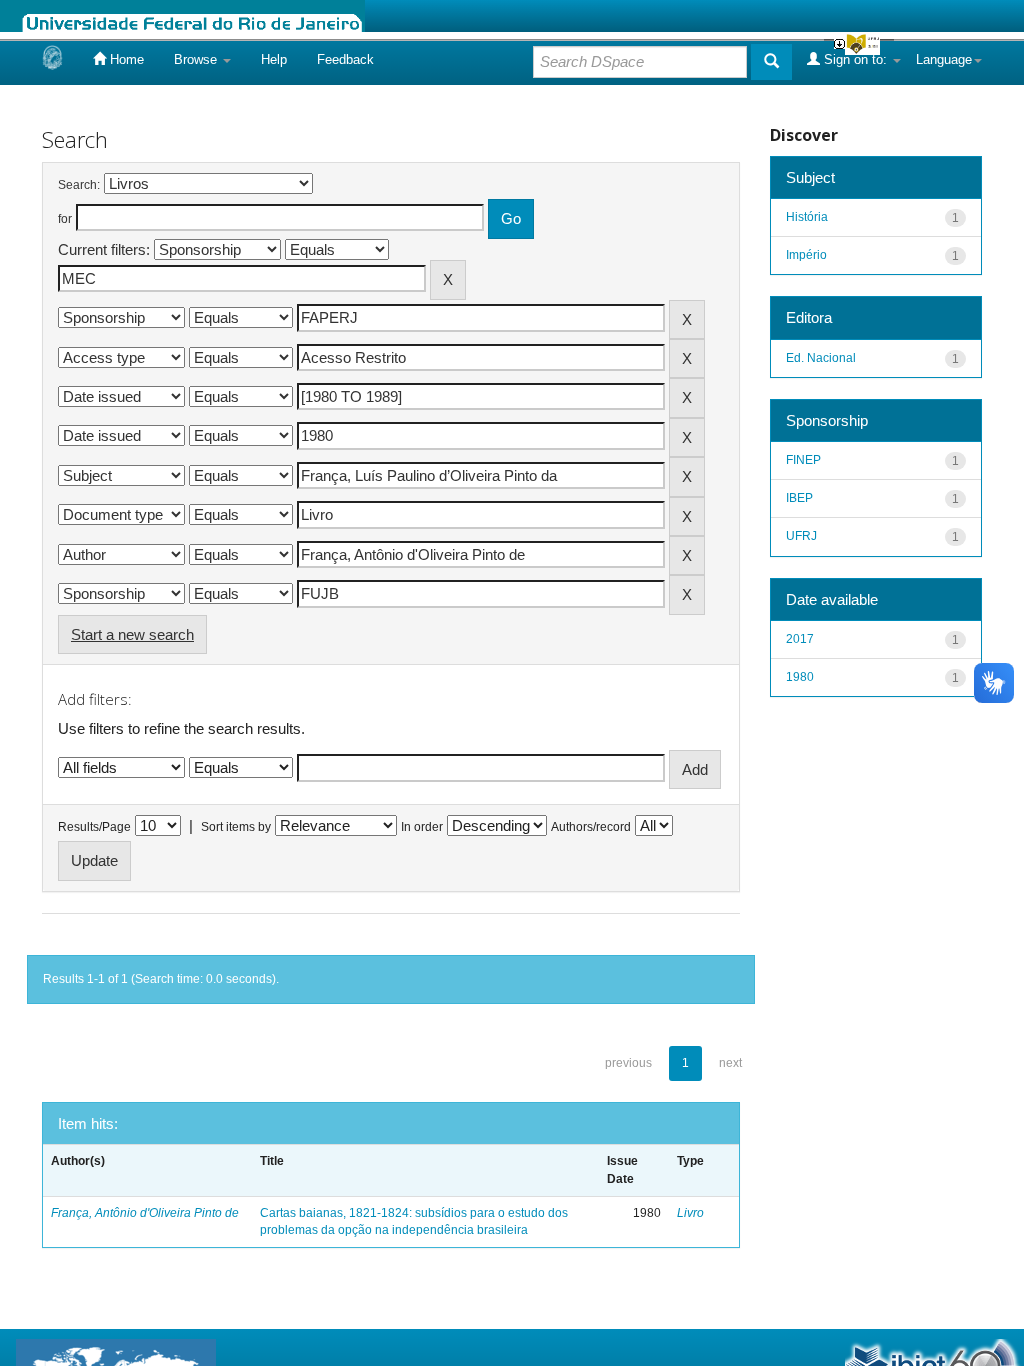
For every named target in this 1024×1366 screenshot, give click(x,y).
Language (944, 59)
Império (806, 255)
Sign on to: (855, 59)
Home (125, 59)
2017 (800, 639)
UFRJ (801, 536)
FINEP (803, 460)
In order (422, 827)
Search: (79, 185)
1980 (800, 677)
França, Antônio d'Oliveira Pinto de (145, 1213)
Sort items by (236, 827)
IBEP (799, 498)
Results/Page (94, 827)
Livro (690, 1213)
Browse (197, 59)
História (807, 217)
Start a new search (132, 634)
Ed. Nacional (821, 358)
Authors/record (591, 827)
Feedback (345, 59)
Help (274, 59)
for (65, 219)
